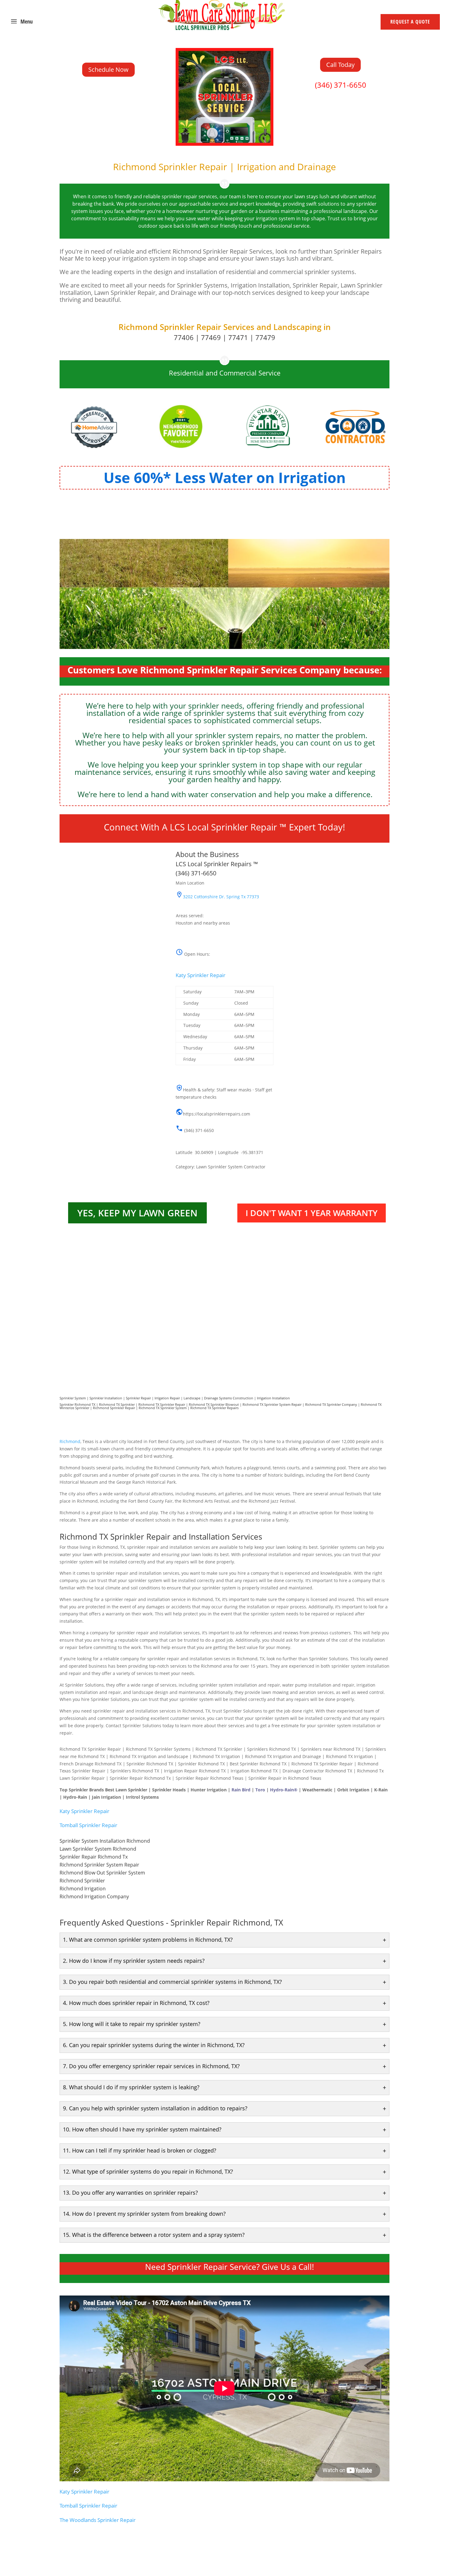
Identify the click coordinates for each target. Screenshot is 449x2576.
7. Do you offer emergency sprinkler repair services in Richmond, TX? (151, 2066)
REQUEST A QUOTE (410, 22)
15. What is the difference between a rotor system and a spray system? (154, 2235)
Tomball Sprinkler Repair (88, 1825)
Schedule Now (108, 70)
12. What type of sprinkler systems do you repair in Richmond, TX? (148, 2171)
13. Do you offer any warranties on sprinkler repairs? (130, 2193)
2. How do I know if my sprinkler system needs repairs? (134, 1961)
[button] (224, 1026)
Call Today (340, 65)
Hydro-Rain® (284, 1790)
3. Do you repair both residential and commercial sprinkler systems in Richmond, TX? (172, 1982)
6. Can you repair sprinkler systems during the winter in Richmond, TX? (154, 2045)
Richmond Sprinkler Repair (114, 1408)
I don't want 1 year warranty (312, 1213)
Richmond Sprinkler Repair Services (186, 327)
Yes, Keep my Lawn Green (137, 1213)
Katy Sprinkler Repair (201, 975)
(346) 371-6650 (341, 85)
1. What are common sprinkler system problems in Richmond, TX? (148, 1940)
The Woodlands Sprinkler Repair (98, 2520)
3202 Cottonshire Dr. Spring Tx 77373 (221, 897)
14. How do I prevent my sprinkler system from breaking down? (144, 2214)
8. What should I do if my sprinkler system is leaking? (131, 2087)
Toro (260, 1790)
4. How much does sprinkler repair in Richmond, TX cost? (136, 2003)
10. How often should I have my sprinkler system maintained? (142, 2129)
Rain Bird (241, 1790)
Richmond (70, 1441)
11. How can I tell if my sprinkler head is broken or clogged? (140, 2150)
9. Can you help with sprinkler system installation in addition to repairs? (155, 2108)
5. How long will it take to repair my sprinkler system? (132, 2024)
